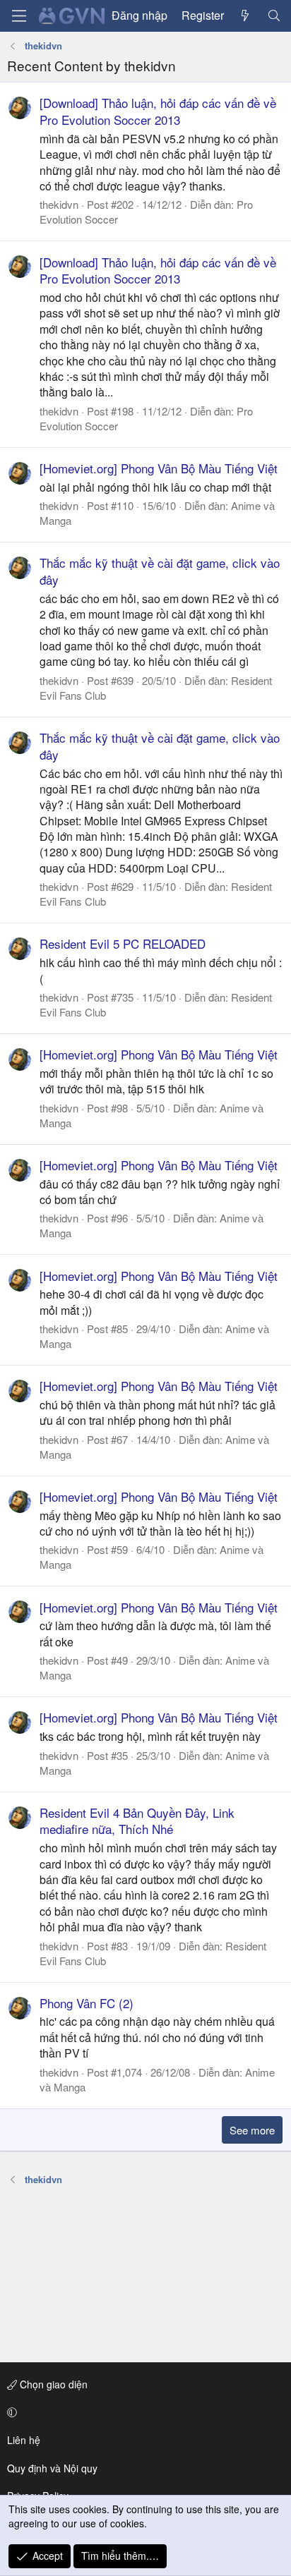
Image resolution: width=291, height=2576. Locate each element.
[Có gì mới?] (245, 16)
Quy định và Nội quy (52, 2468)
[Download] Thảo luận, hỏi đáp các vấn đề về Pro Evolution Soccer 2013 (158, 111)
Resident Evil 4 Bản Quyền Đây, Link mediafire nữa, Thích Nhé (137, 1821)
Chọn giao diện (52, 2384)
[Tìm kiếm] (274, 16)
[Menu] (19, 16)
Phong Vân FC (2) (87, 2003)
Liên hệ (24, 2440)
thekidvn (59, 204)
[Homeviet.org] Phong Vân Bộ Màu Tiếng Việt (159, 468)
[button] (143, 2412)
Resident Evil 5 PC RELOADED (123, 943)
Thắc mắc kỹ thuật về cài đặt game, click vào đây (160, 571)
